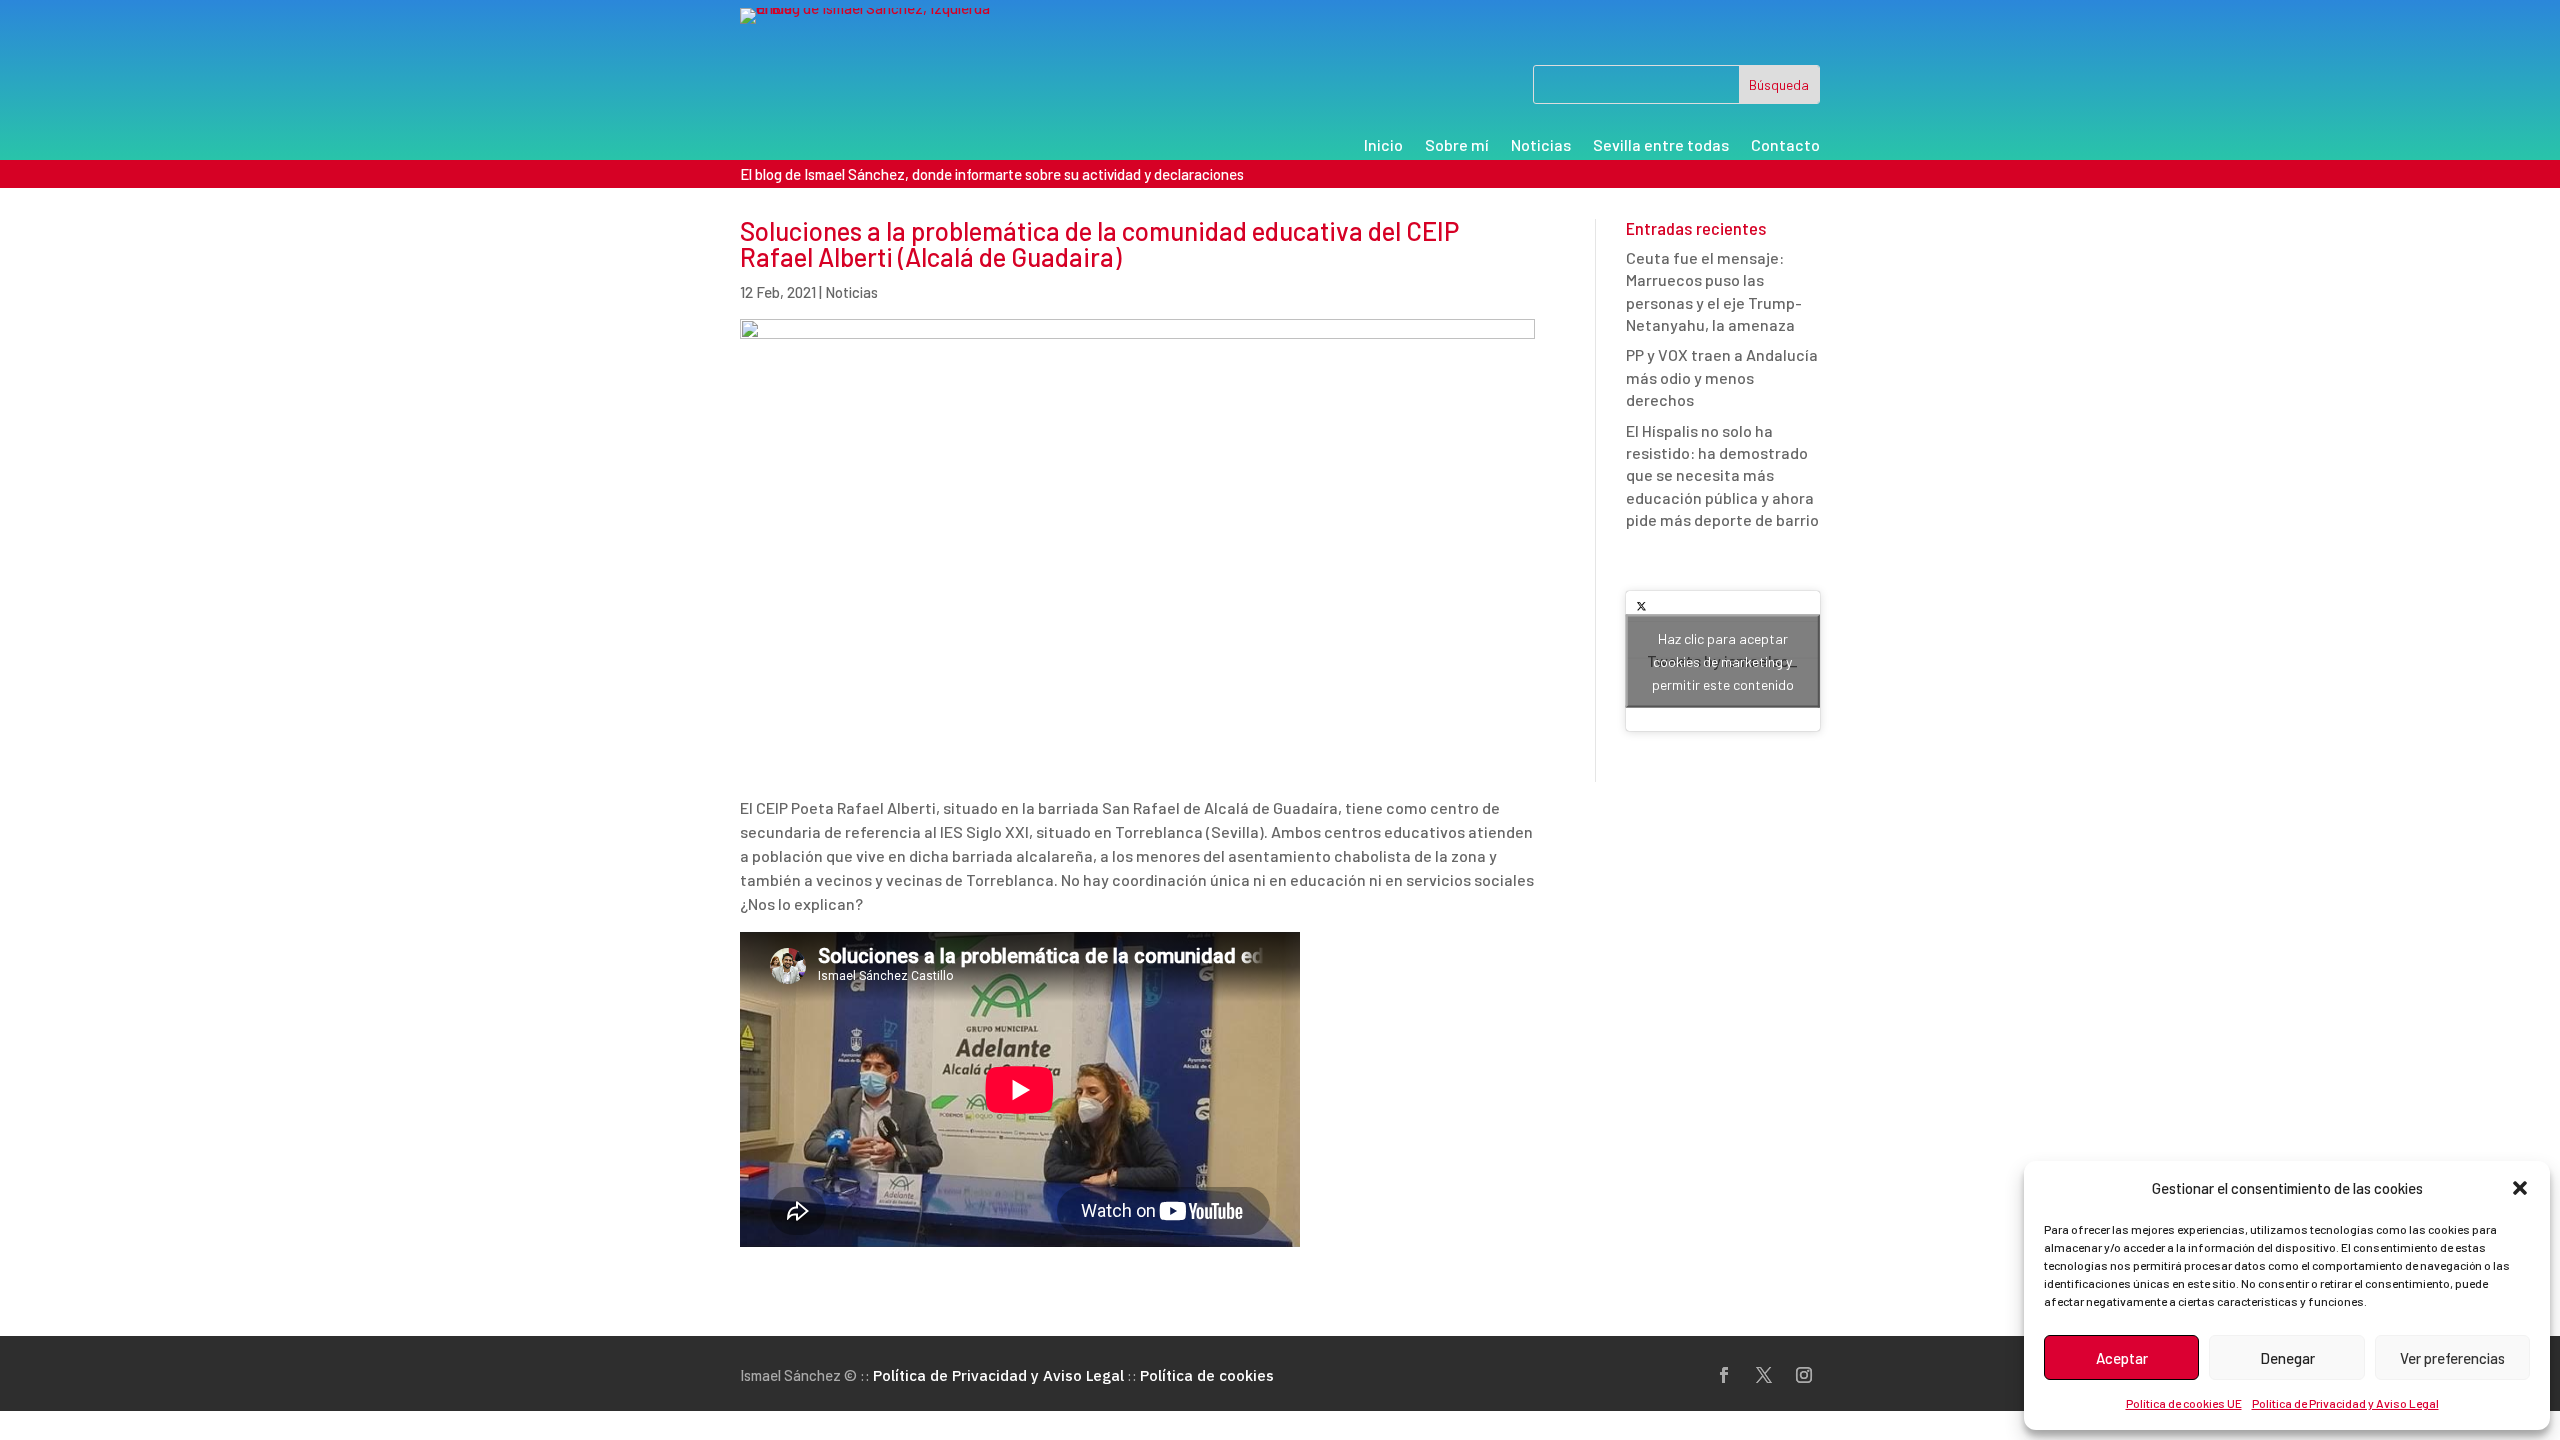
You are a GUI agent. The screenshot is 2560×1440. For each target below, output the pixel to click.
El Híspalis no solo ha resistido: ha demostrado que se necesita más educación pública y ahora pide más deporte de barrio (1722, 475)
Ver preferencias (2452, 1358)
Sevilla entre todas (1661, 146)
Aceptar (2122, 1358)
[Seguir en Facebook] (1724, 1375)
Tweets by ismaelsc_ (1722, 660)
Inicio (1383, 146)
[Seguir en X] (1764, 1375)
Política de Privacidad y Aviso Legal (2345, 1403)
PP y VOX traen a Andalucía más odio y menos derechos (1722, 377)
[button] (2520, 1188)
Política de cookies (1207, 1375)
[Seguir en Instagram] (1804, 1375)
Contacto (1785, 146)
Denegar (2287, 1358)
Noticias (1541, 146)
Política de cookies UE (2184, 1403)
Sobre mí (1457, 146)
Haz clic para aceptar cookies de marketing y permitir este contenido (1723, 660)
